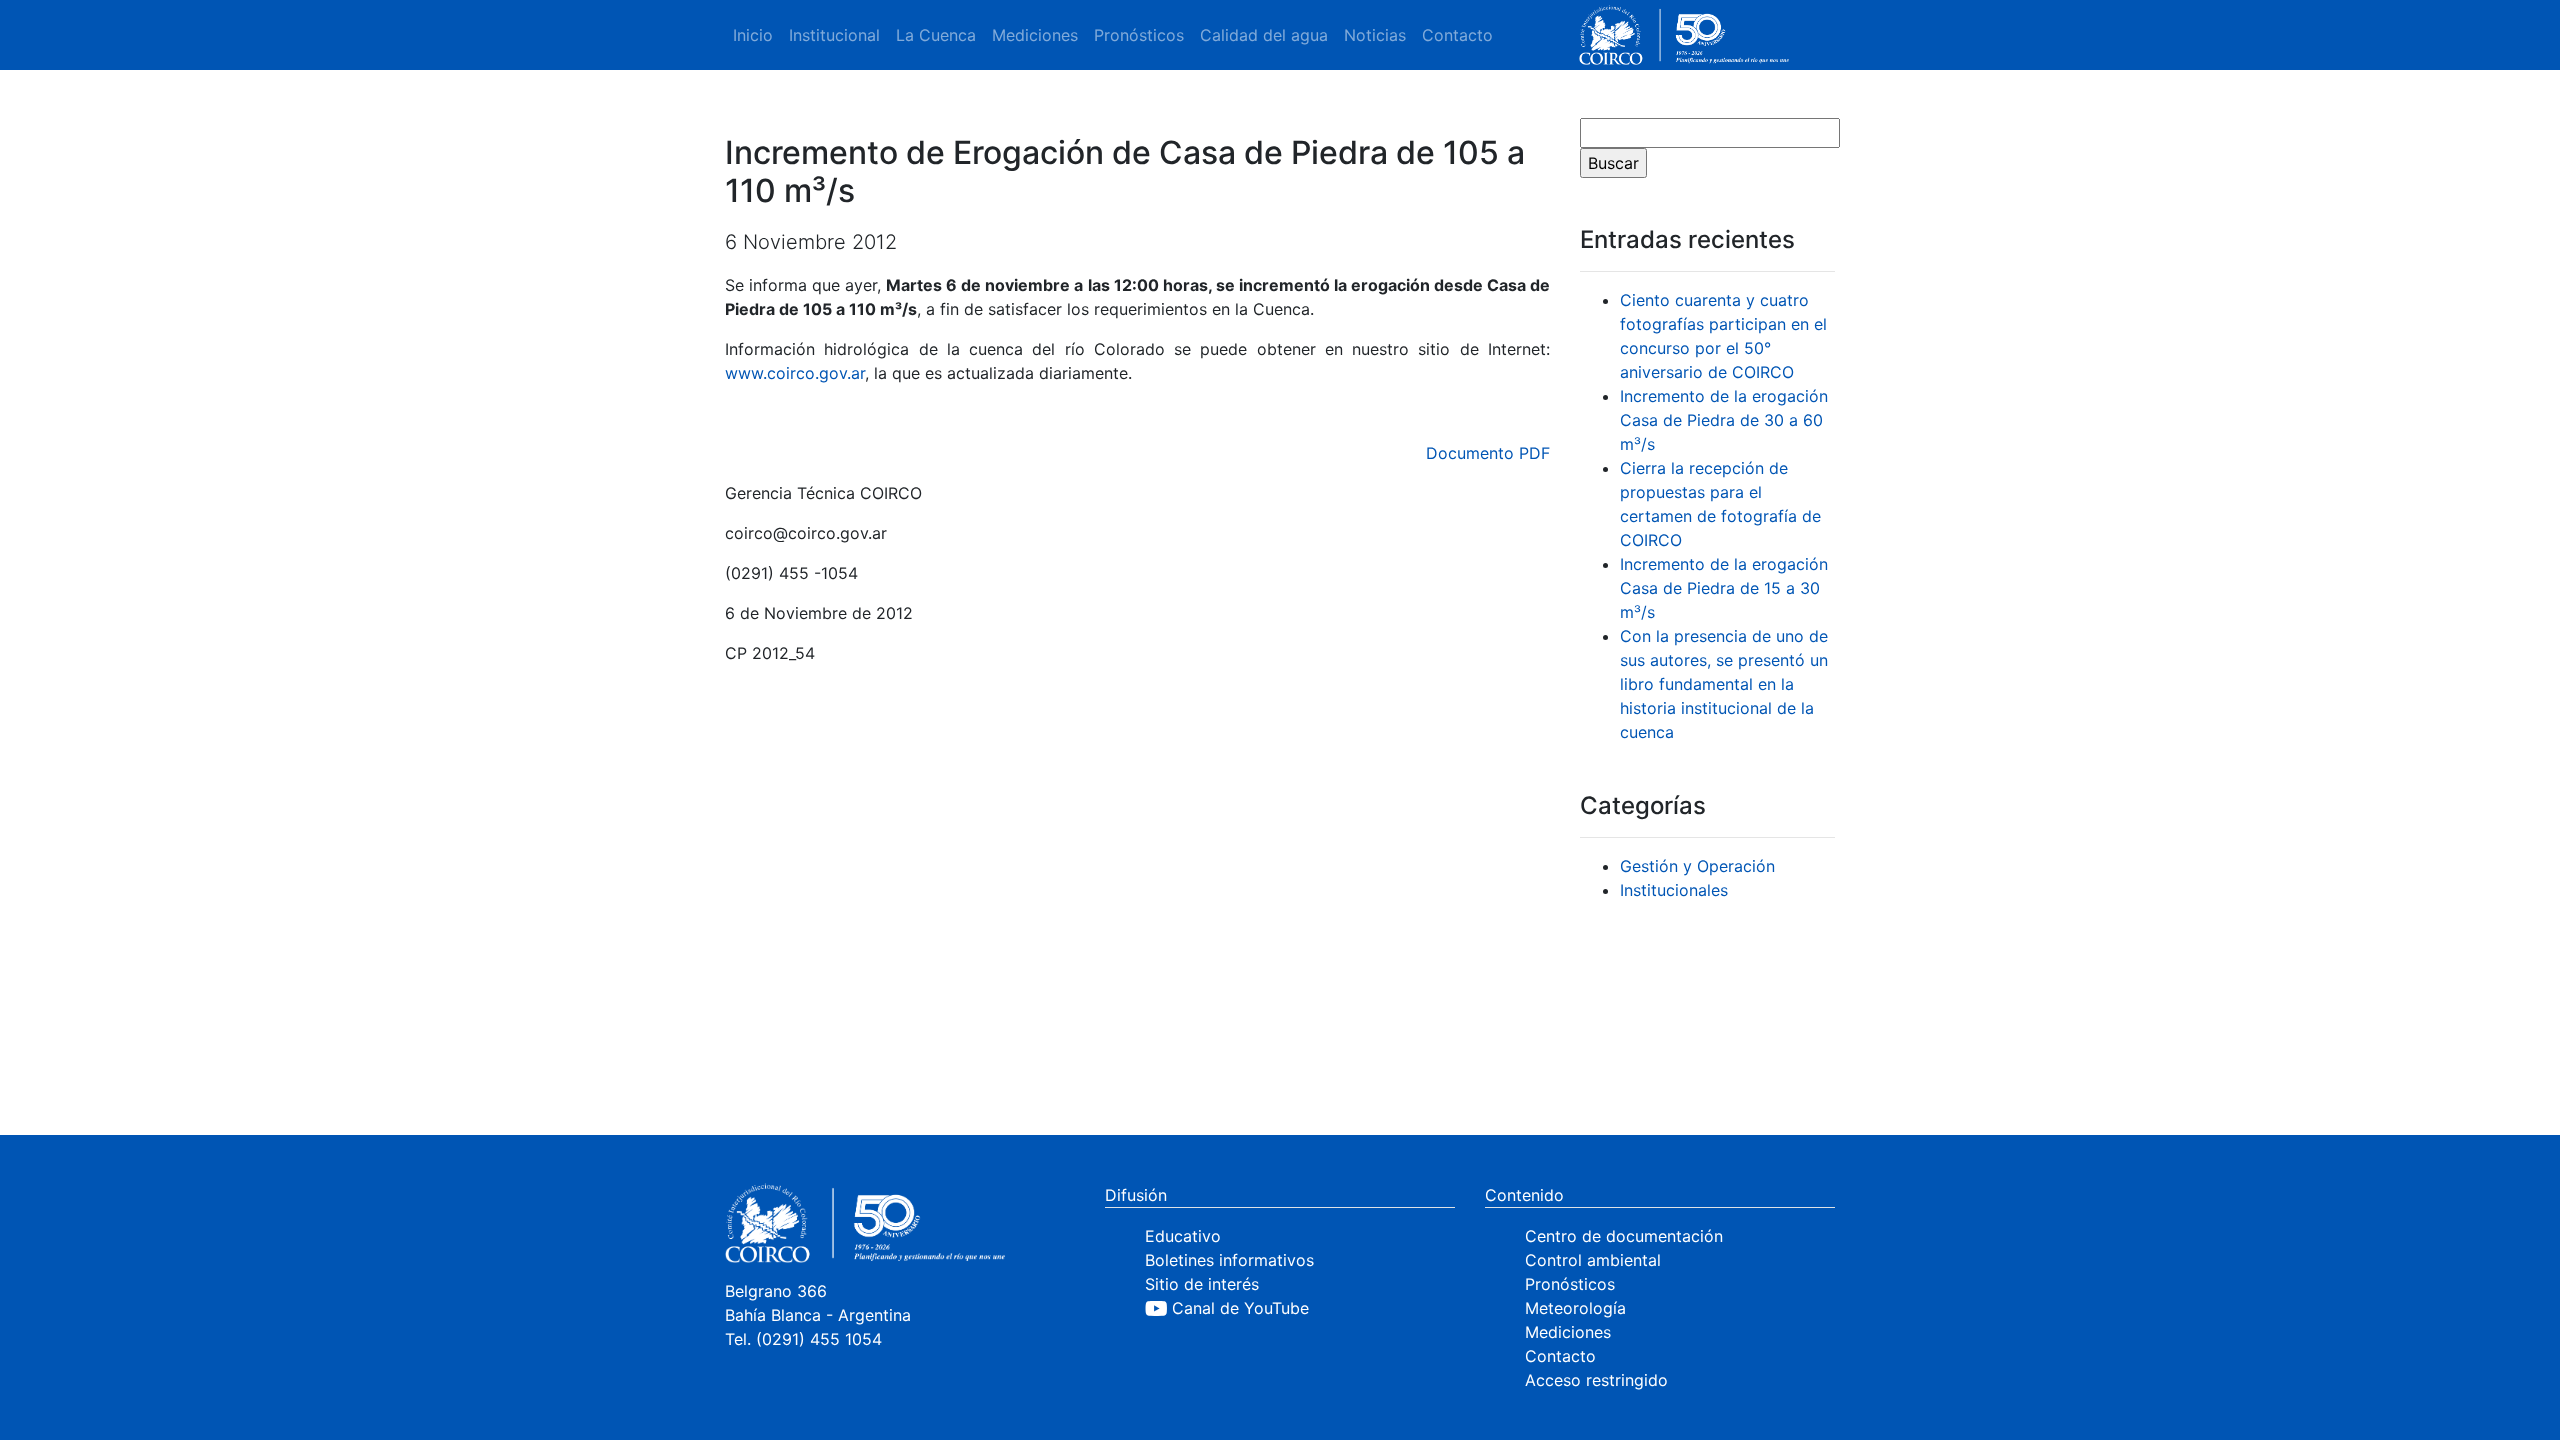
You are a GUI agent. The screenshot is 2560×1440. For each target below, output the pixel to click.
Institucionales (1674, 890)
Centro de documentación (1624, 1236)
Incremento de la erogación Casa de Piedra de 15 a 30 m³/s (1724, 588)
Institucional (834, 35)
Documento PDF (1488, 453)
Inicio (753, 35)
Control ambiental (1593, 1260)
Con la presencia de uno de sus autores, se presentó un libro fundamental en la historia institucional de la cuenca (1724, 684)
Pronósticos (1139, 35)
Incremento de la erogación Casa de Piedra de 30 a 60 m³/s (1724, 420)
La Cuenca (936, 35)
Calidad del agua (1264, 35)
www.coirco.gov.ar (795, 373)
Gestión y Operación (1697, 866)
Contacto (1457, 35)
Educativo (1183, 1236)
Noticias (1375, 35)
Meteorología (1575, 1308)
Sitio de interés (1202, 1284)
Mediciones (1035, 35)
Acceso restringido (1596, 1380)
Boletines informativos (1229, 1260)
